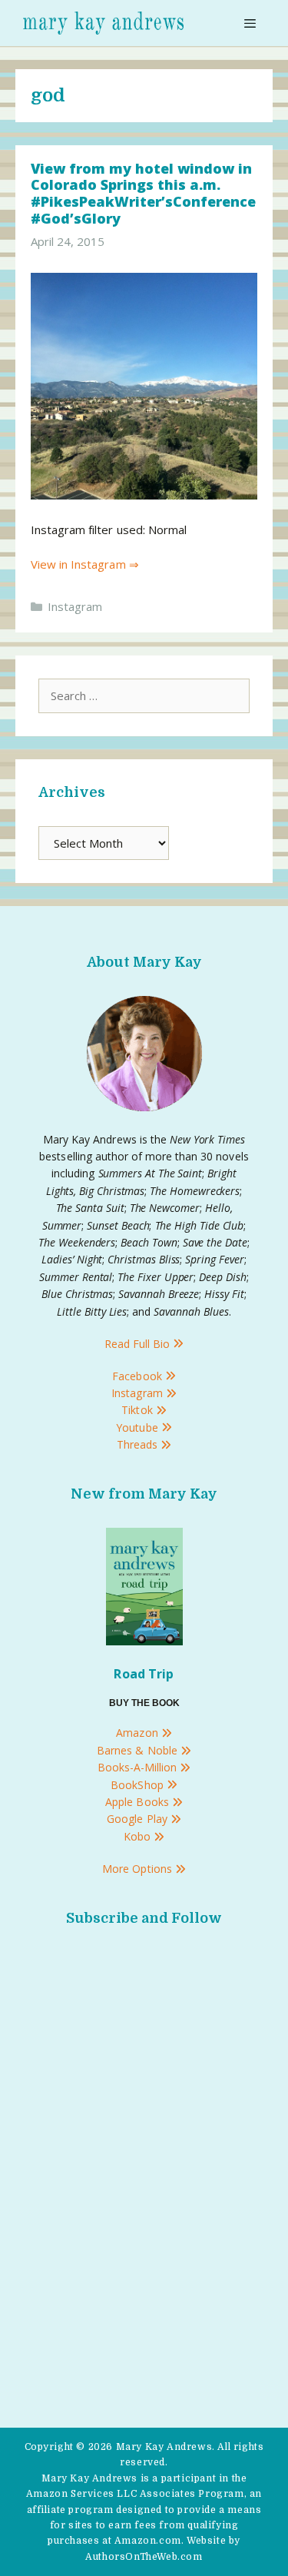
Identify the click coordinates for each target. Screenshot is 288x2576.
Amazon (138, 1733)
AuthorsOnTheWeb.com (144, 2557)
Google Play (138, 1819)
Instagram (75, 606)
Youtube (138, 1427)
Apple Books (138, 1802)
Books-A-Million (139, 1767)
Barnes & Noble (138, 1750)
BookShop (138, 1785)
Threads (139, 1444)
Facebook (138, 1376)
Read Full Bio (139, 1344)
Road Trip (144, 1674)
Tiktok (138, 1410)
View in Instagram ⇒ (85, 564)
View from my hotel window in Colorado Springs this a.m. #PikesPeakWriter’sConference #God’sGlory (143, 193)
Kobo (139, 1836)
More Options (138, 1869)
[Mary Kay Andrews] (103, 23)
